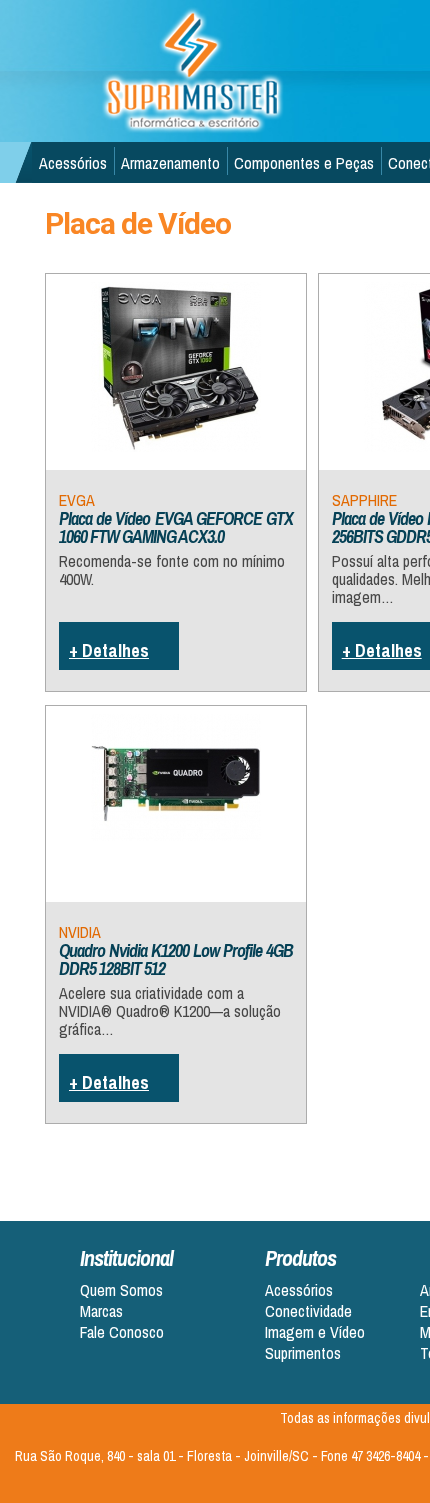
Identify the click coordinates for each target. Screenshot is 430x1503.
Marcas (101, 1311)
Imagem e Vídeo (315, 1332)
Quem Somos (121, 1290)
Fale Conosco (122, 1332)
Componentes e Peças (304, 163)
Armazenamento (170, 163)
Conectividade (308, 1311)
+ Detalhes (109, 650)
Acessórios (73, 163)
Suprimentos (303, 1353)
